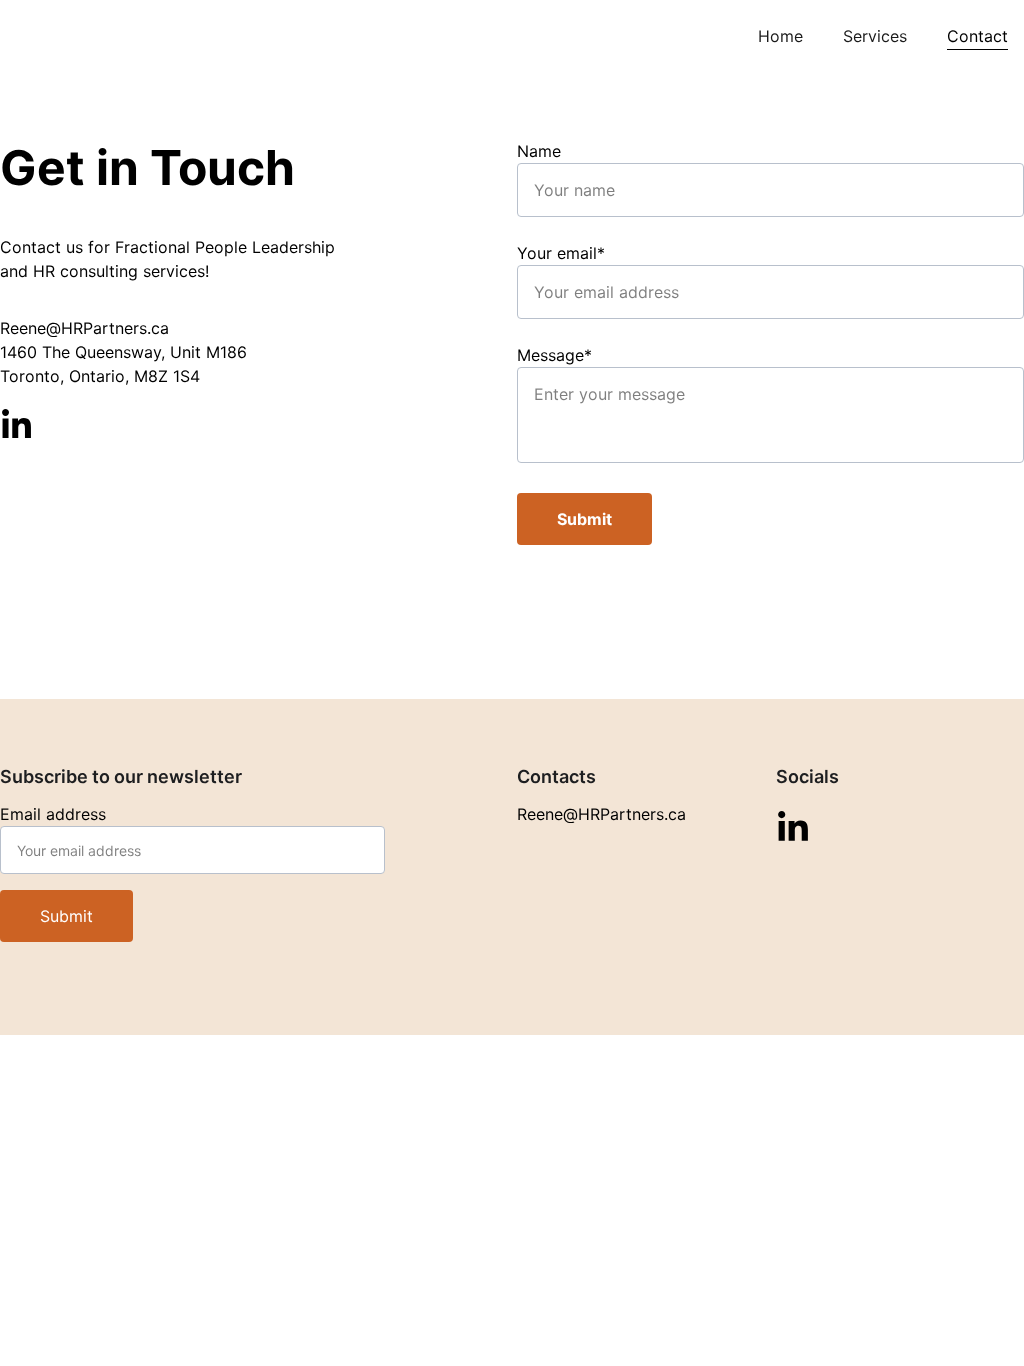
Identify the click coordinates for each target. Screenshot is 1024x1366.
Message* (554, 355)
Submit (584, 519)
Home (780, 36)
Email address (53, 814)
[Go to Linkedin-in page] (16, 425)
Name (539, 151)
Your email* (561, 253)
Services (875, 36)
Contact (977, 36)
